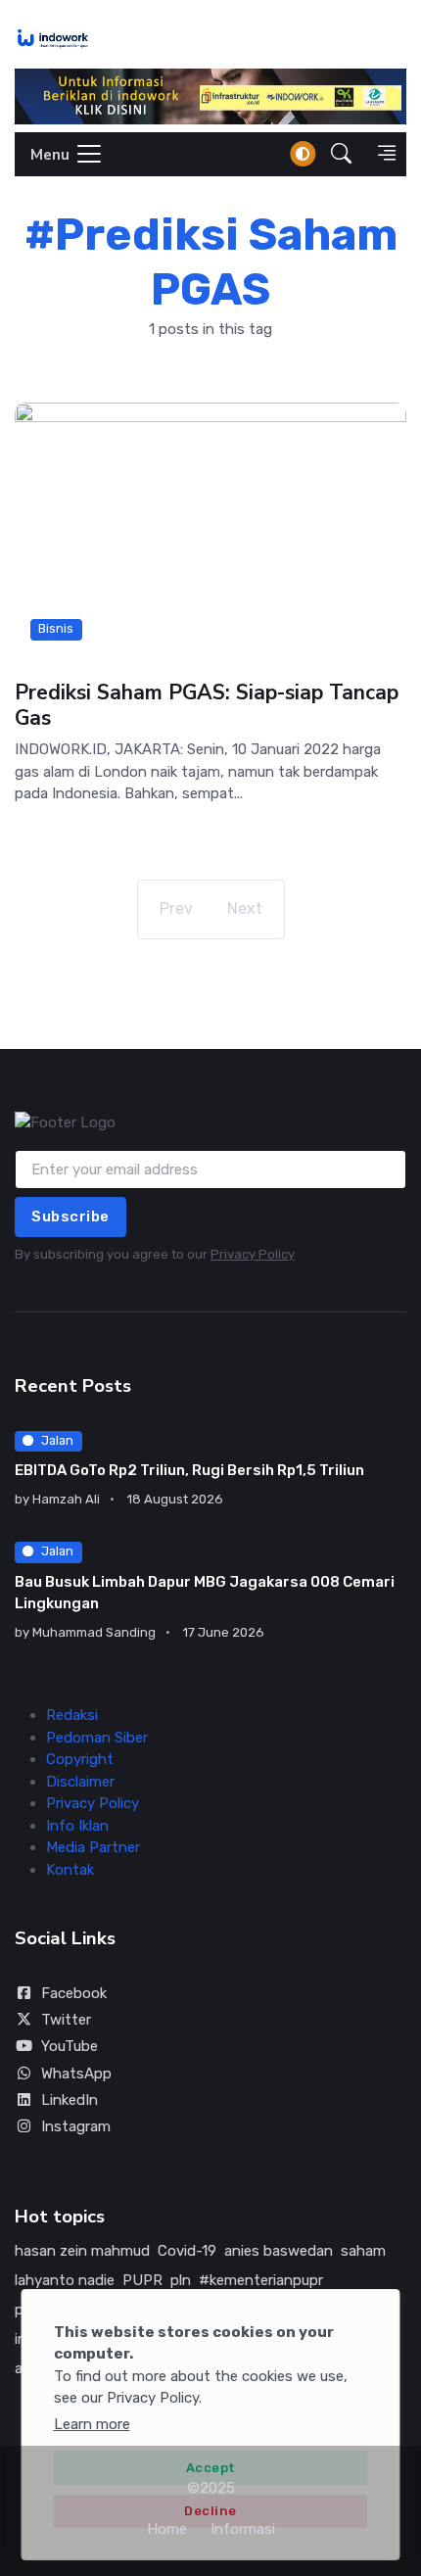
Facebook (74, 1993)
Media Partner (93, 1847)
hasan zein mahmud (82, 2251)
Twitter (66, 2020)
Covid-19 (187, 2251)
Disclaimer (80, 1782)
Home (167, 2529)
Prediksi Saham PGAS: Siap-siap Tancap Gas (207, 705)
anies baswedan (279, 2251)
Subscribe (70, 1216)
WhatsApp (76, 2074)
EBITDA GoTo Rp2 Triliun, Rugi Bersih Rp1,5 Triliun (189, 1470)
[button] (341, 155)
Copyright (80, 1759)
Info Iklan (77, 1826)
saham (363, 2251)
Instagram (76, 2126)
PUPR (142, 2280)
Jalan (57, 1440)
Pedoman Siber (97, 1738)
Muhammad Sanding (94, 1632)
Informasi (243, 2529)
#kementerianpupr (261, 2280)
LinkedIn (70, 2100)
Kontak (70, 1870)
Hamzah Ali (66, 1499)
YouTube (70, 2046)
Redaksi (72, 1715)
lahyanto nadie (65, 2280)
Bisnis (56, 629)
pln (181, 2280)
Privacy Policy (253, 1254)
